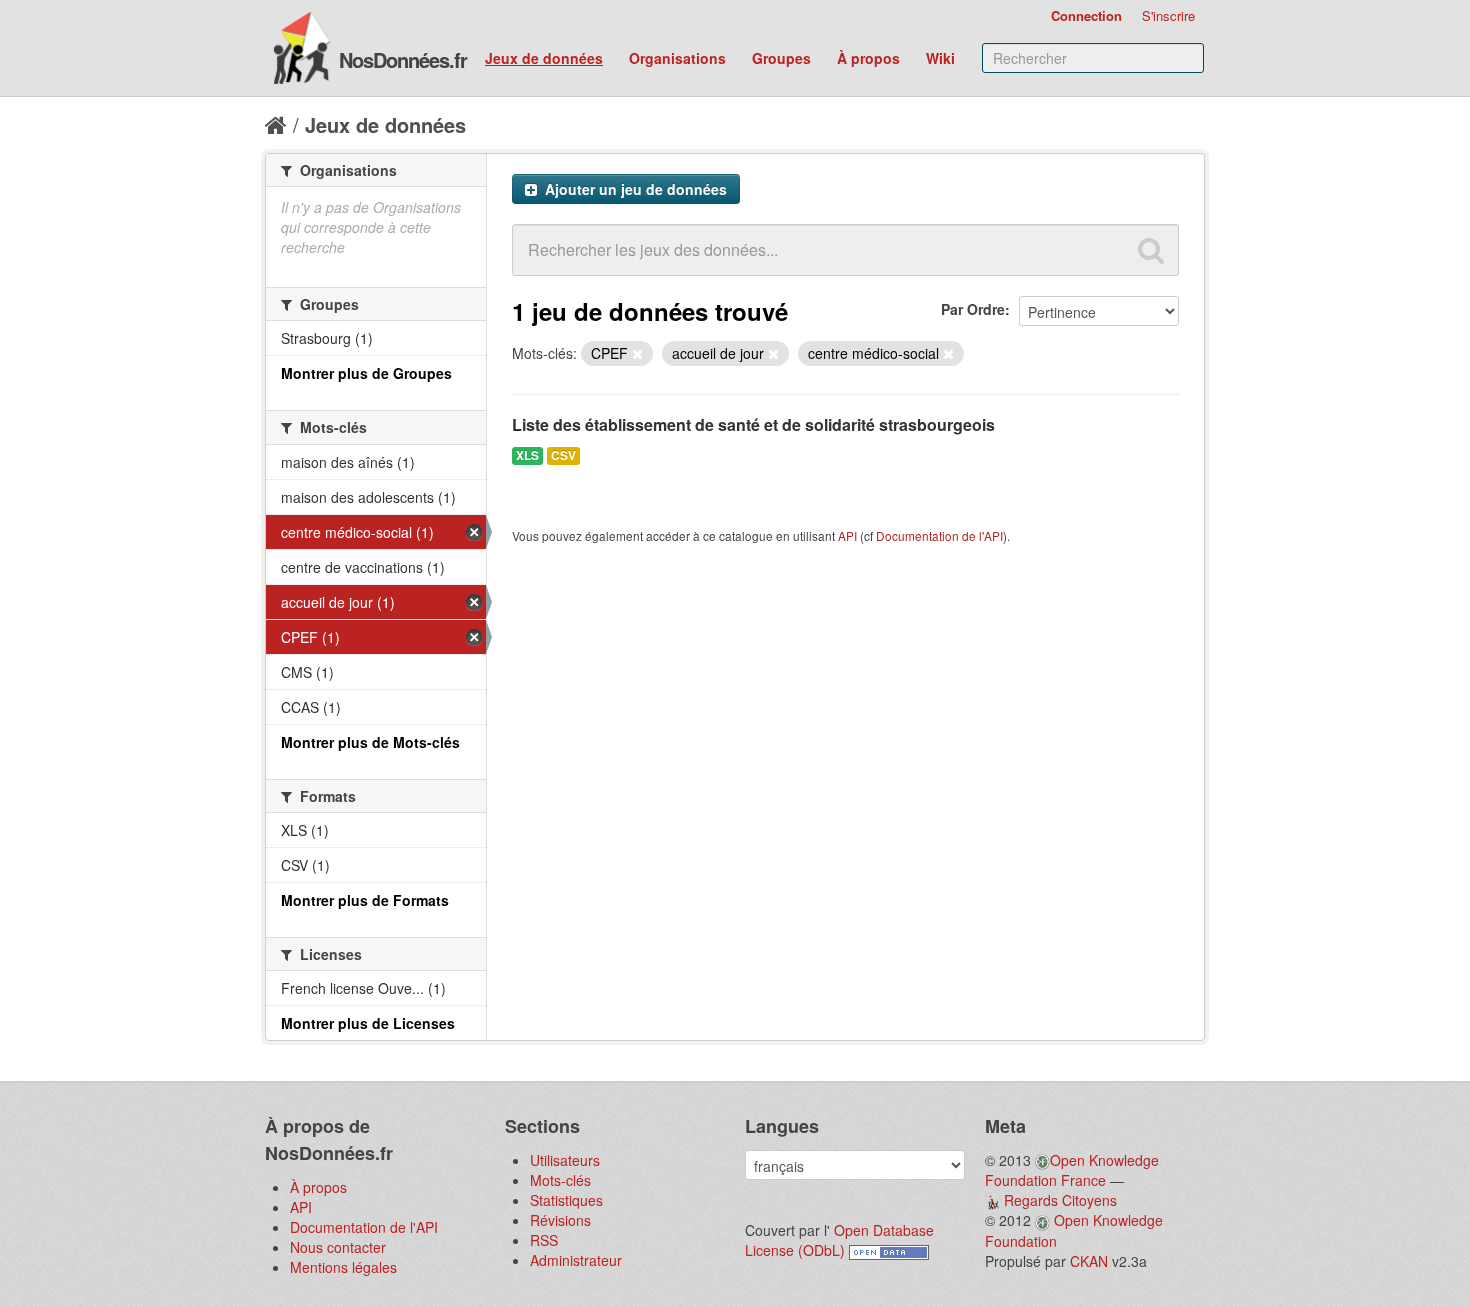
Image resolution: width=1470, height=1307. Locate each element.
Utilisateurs (565, 1160)
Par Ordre (973, 309)
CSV (563, 455)
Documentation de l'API (939, 535)
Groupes (781, 58)
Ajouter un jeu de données (634, 189)
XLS (527, 455)
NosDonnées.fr (403, 59)
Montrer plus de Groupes (366, 373)
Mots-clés (560, 1180)
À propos (868, 58)
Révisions (560, 1220)
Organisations (677, 58)
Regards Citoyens (1060, 1200)
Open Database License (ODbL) (839, 1240)
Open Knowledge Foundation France (1072, 1170)
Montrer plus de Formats (365, 900)
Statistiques (566, 1200)
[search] (1151, 250)
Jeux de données (544, 58)
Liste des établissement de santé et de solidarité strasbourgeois (753, 424)
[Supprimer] (637, 354)
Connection (1086, 15)
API (847, 535)
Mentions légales (343, 1267)
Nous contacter (338, 1247)
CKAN (1089, 1261)
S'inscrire (1168, 15)
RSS (544, 1240)
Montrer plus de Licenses (368, 1023)
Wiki (940, 58)
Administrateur (576, 1260)
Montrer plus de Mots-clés (370, 742)
